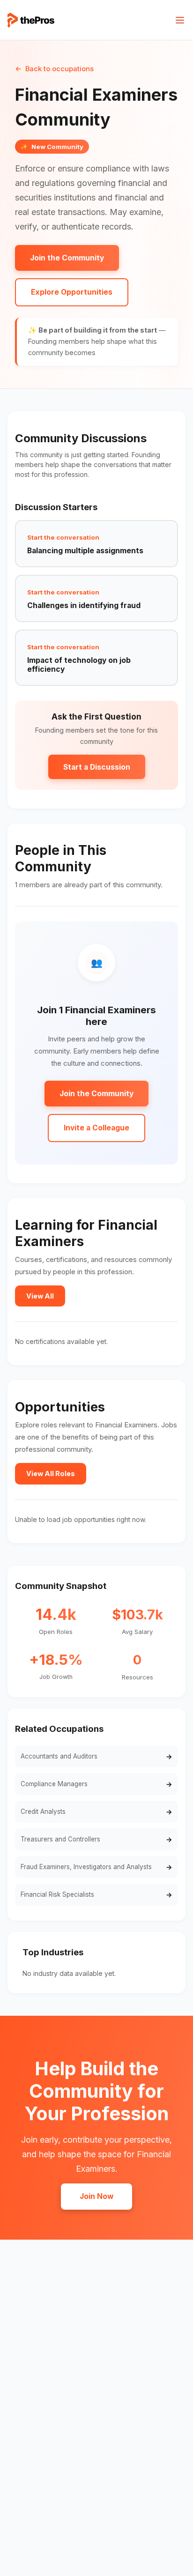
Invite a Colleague (96, 1128)
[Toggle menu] (180, 20)
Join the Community (67, 258)
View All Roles (51, 1474)
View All (40, 1296)
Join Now (96, 2196)
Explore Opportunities (72, 292)
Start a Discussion (97, 767)
